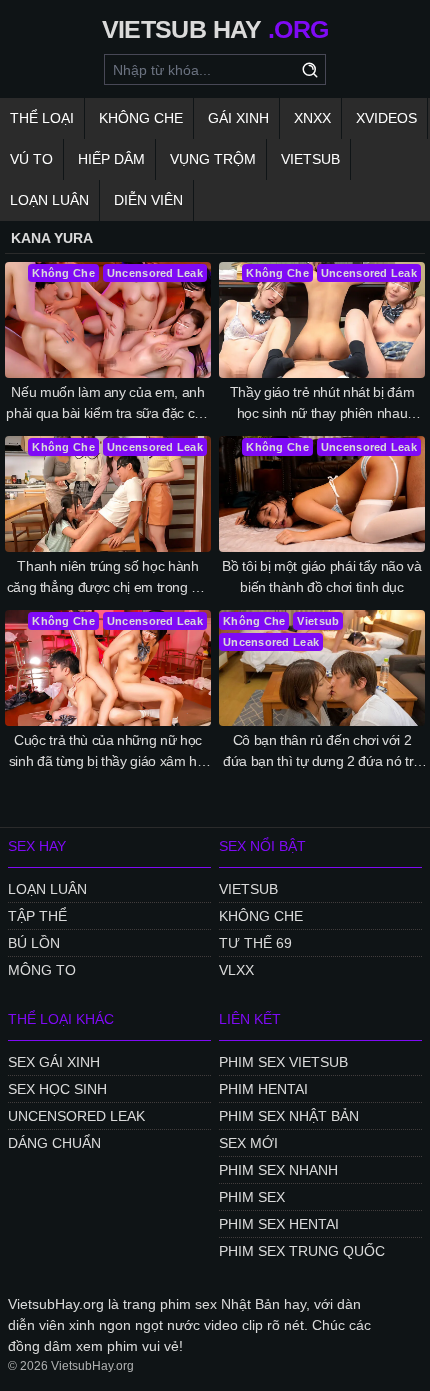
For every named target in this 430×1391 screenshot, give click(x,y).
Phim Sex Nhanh (278, 1170)
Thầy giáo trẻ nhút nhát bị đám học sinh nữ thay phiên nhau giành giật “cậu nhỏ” (322, 404)
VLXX (236, 970)
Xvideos (386, 118)
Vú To (31, 159)
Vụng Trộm (213, 159)
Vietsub (310, 159)
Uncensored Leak (76, 1116)
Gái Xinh (238, 118)
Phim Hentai (263, 1089)
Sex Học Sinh (57, 1089)
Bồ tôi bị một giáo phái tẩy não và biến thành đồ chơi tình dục (321, 576)
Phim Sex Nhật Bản (289, 1116)
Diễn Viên (148, 200)
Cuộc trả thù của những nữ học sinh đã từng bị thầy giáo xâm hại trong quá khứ (108, 752)
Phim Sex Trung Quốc (302, 1251)
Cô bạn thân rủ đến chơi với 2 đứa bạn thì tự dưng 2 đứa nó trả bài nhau (322, 752)
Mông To (42, 970)
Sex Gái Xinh (54, 1062)
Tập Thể (37, 916)
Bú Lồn (34, 943)
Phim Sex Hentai (279, 1224)
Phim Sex (252, 1197)
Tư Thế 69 (255, 943)
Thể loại (42, 118)
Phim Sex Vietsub (283, 1062)
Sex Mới (248, 1143)
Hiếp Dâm (111, 159)
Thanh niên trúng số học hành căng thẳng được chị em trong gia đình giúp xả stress (108, 578)
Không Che (141, 118)
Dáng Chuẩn (54, 1143)
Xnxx (312, 118)
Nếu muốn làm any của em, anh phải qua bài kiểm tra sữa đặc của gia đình (107, 404)
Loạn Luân (49, 200)
